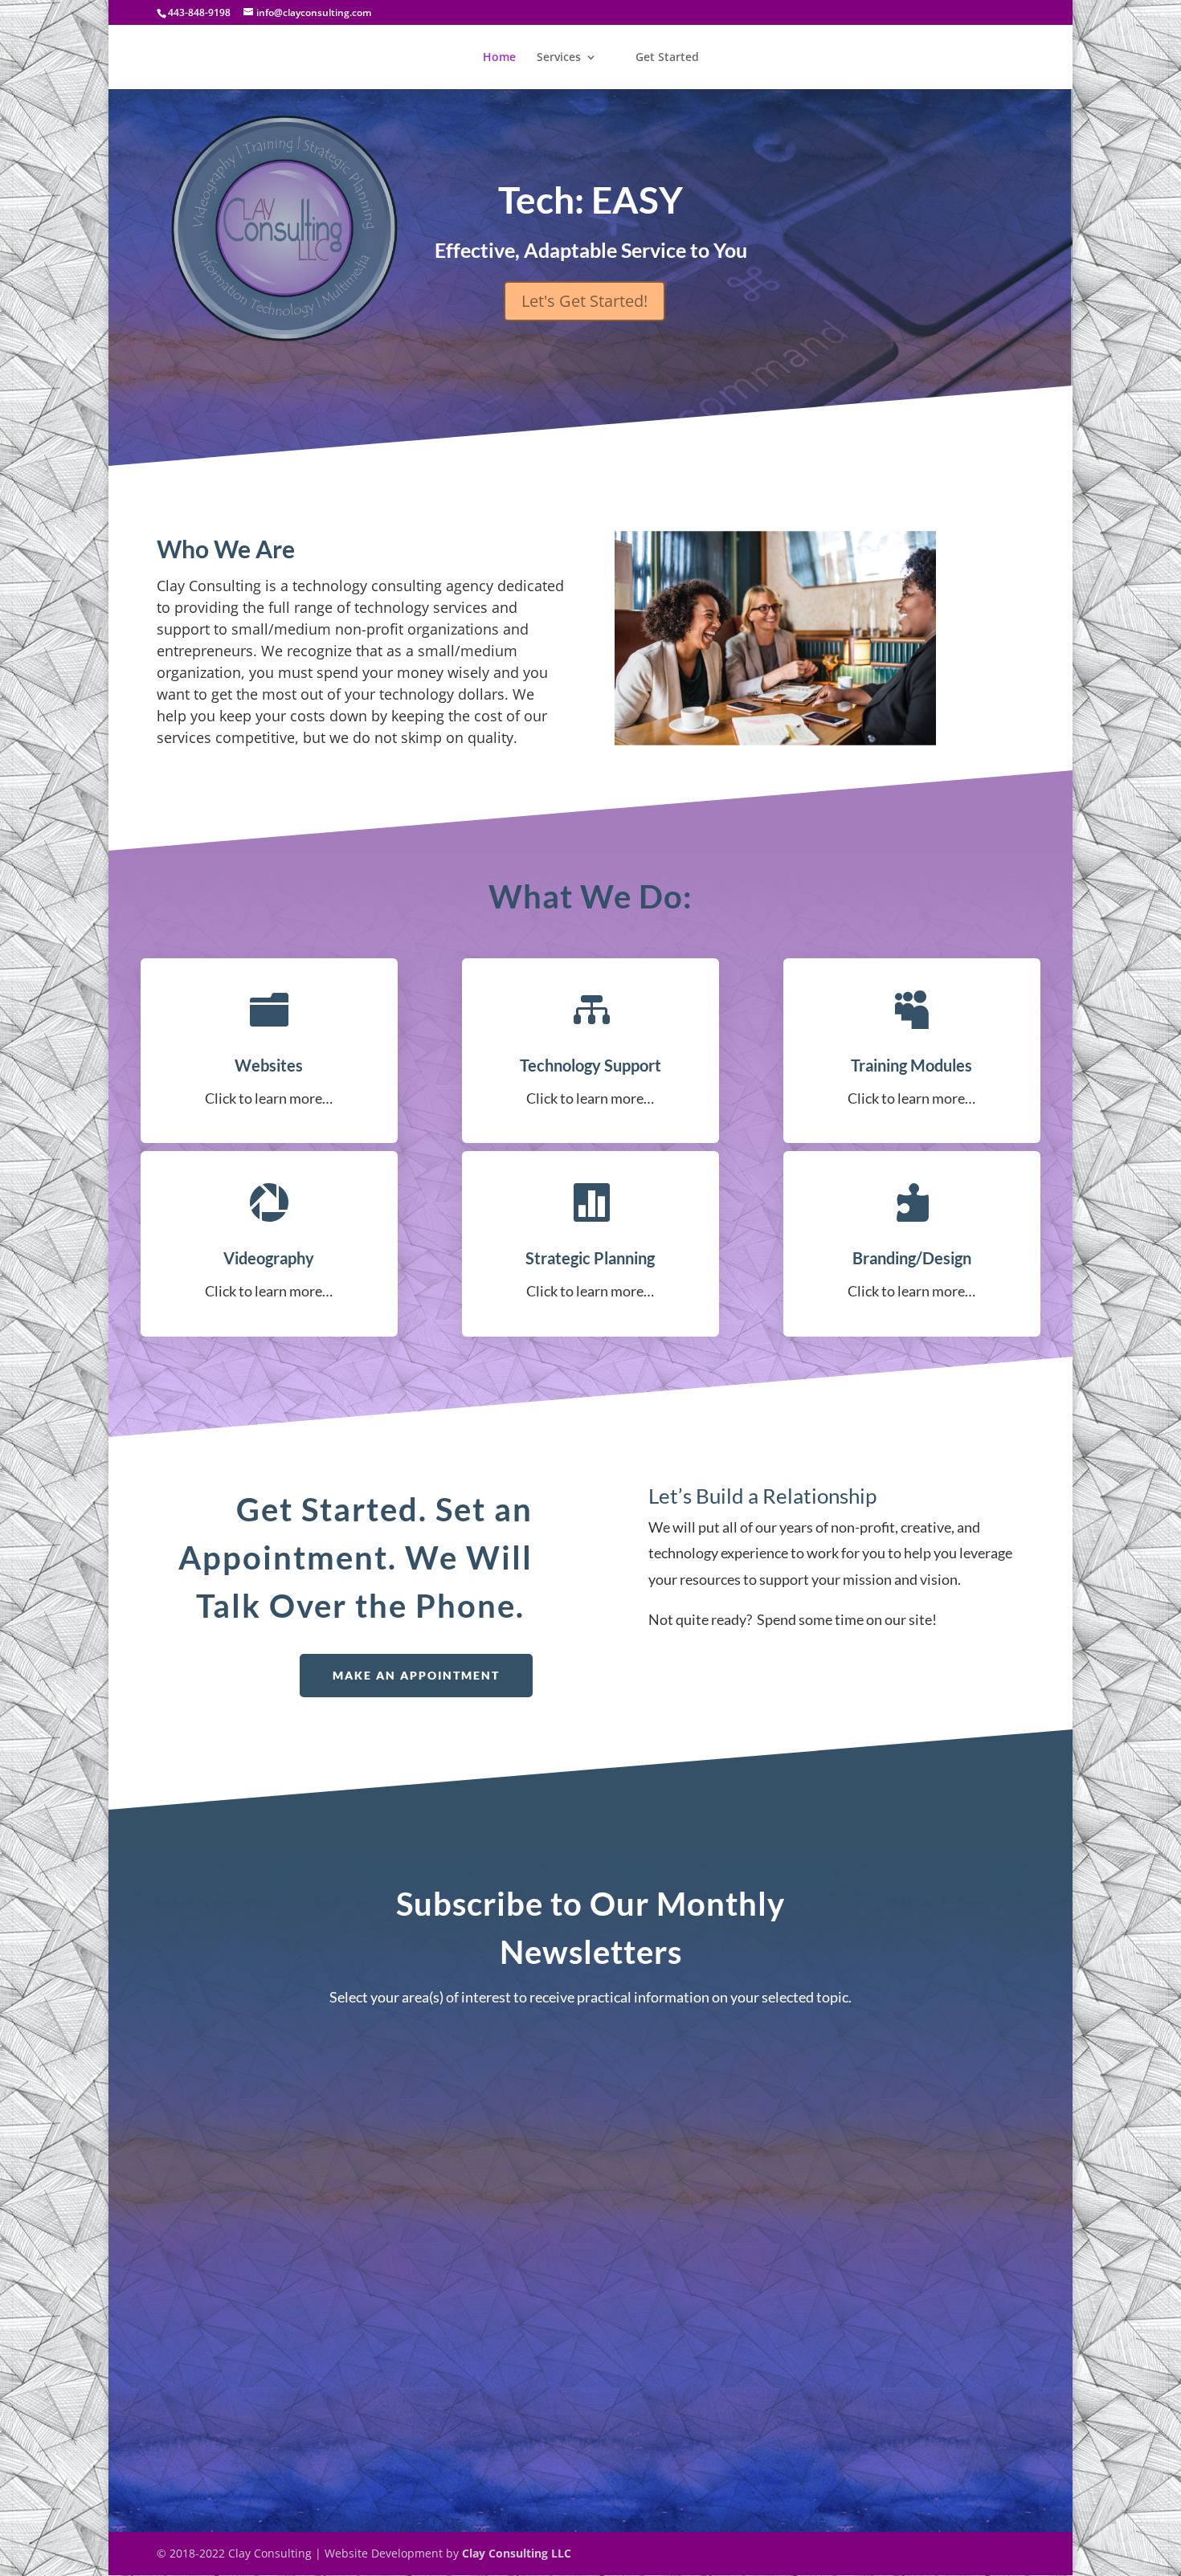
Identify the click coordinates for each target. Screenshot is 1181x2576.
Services (559, 58)
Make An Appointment (416, 1675)
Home (499, 58)
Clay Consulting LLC (517, 2553)
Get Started (667, 58)
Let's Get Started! (584, 301)
